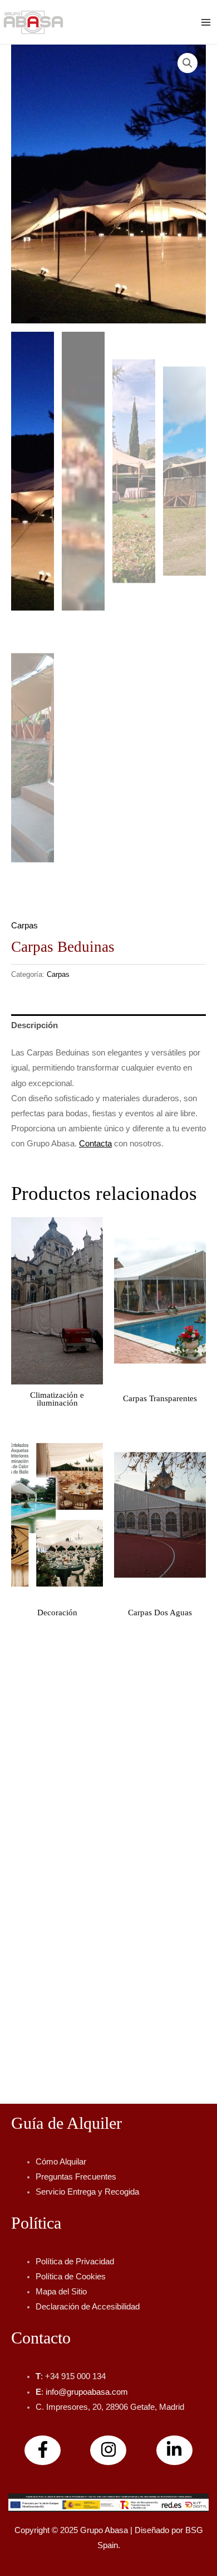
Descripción (34, 1025)
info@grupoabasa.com (87, 2392)
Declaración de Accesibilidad (88, 2307)
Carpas (24, 926)
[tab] (108, 1026)
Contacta (95, 1144)
